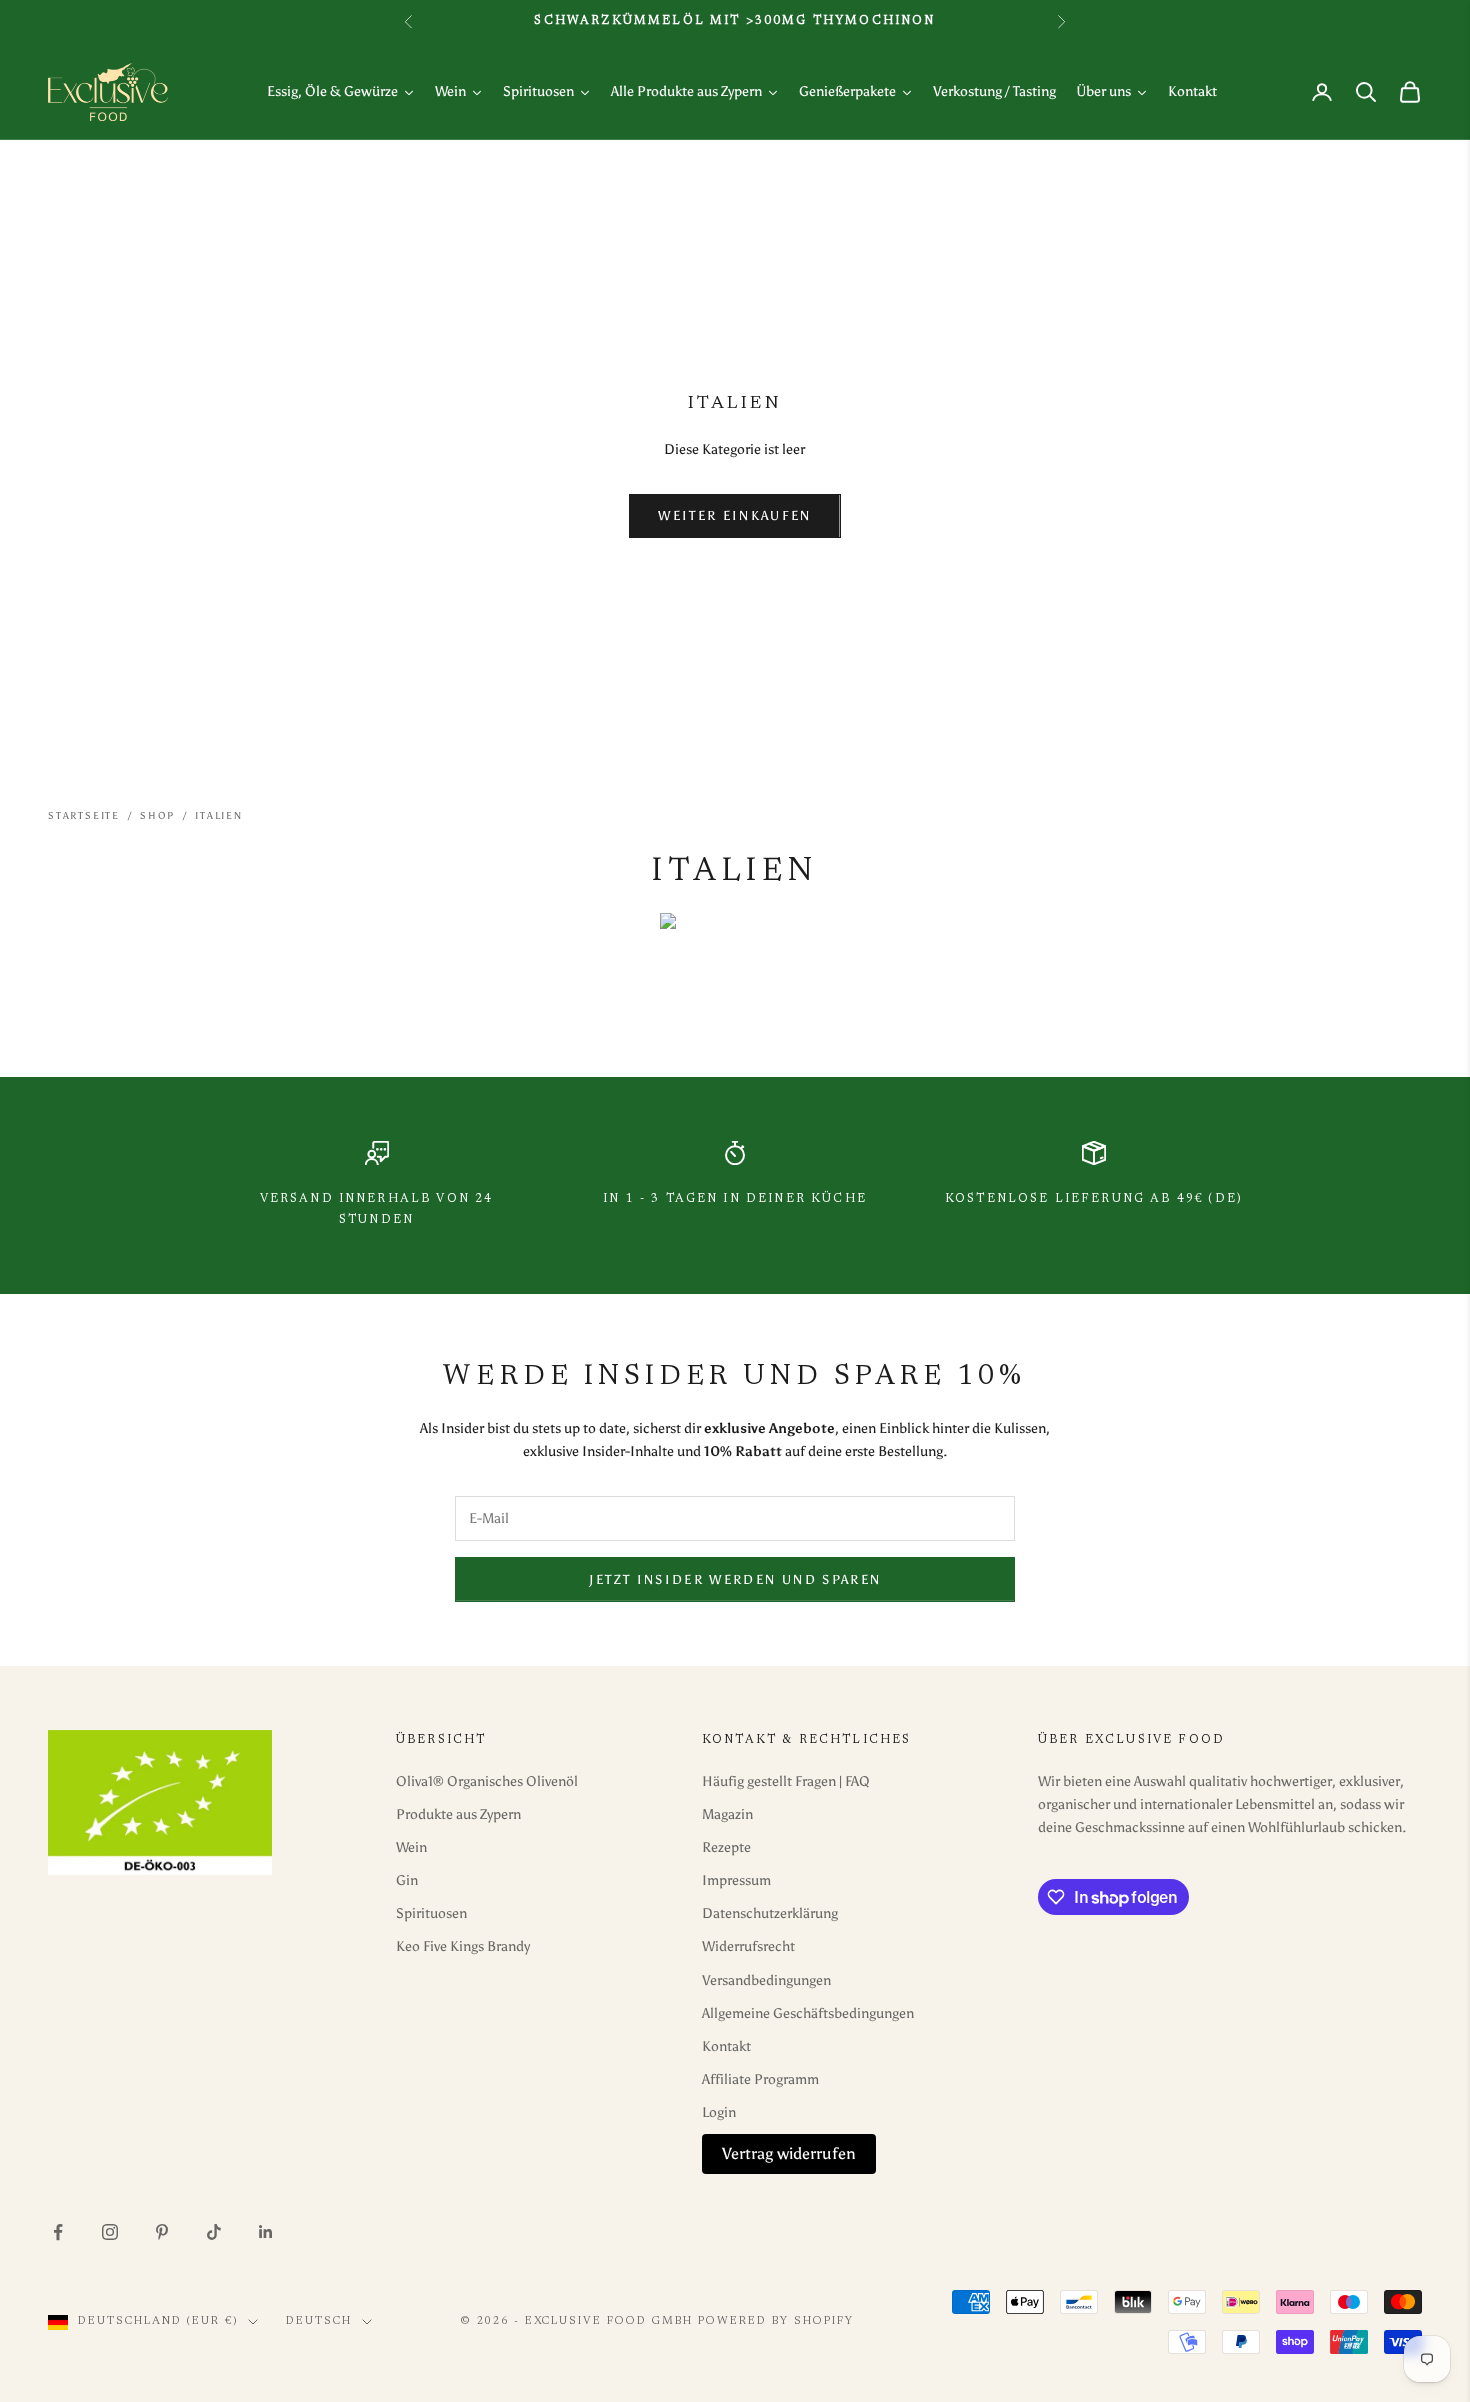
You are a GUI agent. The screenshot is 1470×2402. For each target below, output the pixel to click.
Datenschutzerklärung (770, 1913)
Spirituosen (431, 1913)
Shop (157, 816)
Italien (219, 816)
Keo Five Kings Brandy (463, 1946)
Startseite (84, 816)
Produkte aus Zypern (458, 1814)
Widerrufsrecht (748, 1946)
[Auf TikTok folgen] (214, 2232)
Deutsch (319, 2321)
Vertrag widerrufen (789, 2153)
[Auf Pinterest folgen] (162, 2232)
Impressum (736, 1880)
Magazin (727, 1814)
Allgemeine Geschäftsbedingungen (808, 2013)
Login (719, 2112)
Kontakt (726, 2046)
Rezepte (726, 1847)
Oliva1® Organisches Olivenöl (487, 1781)
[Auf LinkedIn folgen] (266, 2232)
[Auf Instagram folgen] (110, 2232)
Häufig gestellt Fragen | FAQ (786, 1781)
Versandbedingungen (766, 1980)
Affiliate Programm (760, 2079)
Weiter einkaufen (734, 515)
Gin (407, 1880)
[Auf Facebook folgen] (58, 2232)
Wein (411, 1847)
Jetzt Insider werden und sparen (735, 1579)
